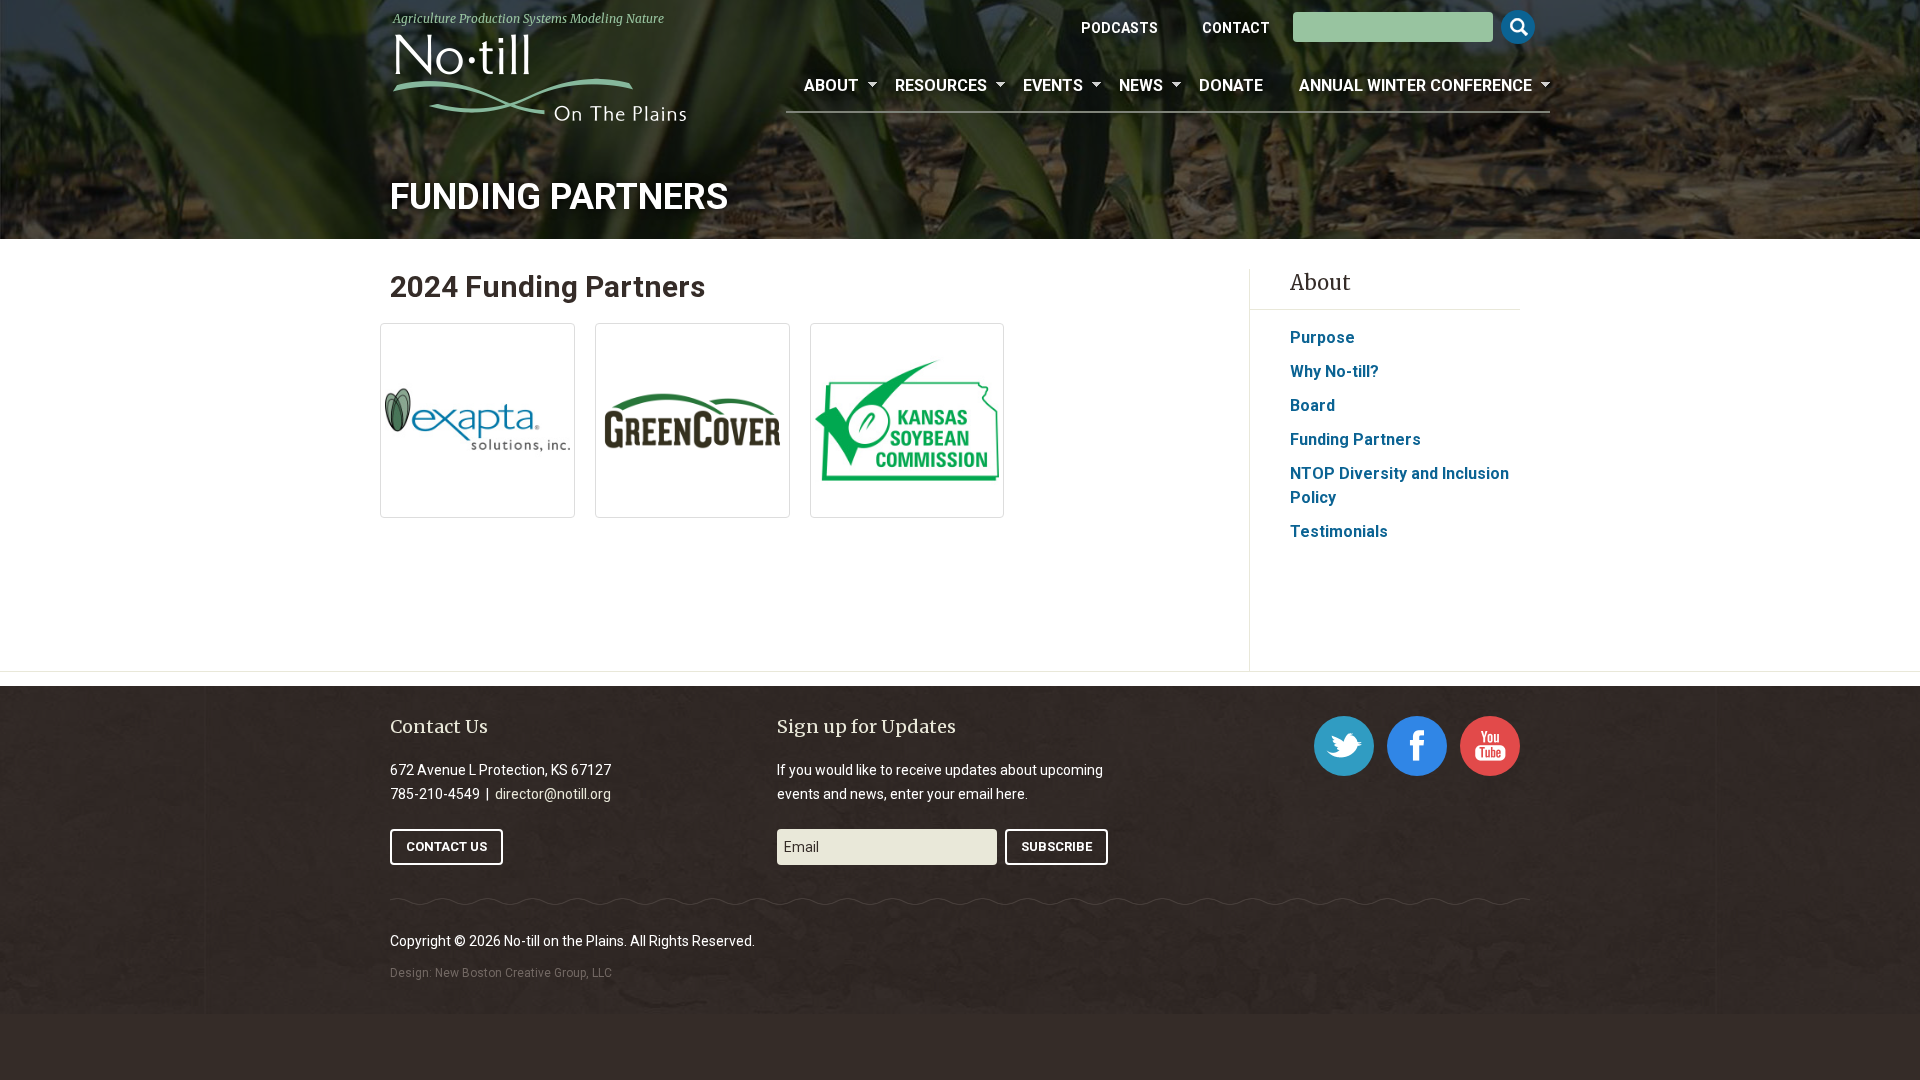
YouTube (1490, 746)
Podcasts (1119, 28)
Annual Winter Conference (1406, 86)
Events (1044, 86)
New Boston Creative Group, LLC (523, 973)
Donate (1231, 85)
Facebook (1417, 746)
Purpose (1322, 337)
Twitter (1344, 746)
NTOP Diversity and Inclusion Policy (1399, 485)
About (822, 86)
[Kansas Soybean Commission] (907, 420)
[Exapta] (477, 420)
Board (1312, 405)
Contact (1236, 28)
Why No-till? (1334, 371)
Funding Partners (1355, 439)
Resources (932, 86)
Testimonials (1339, 531)
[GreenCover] (692, 420)
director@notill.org (553, 794)
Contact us (446, 846)
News (1132, 86)
